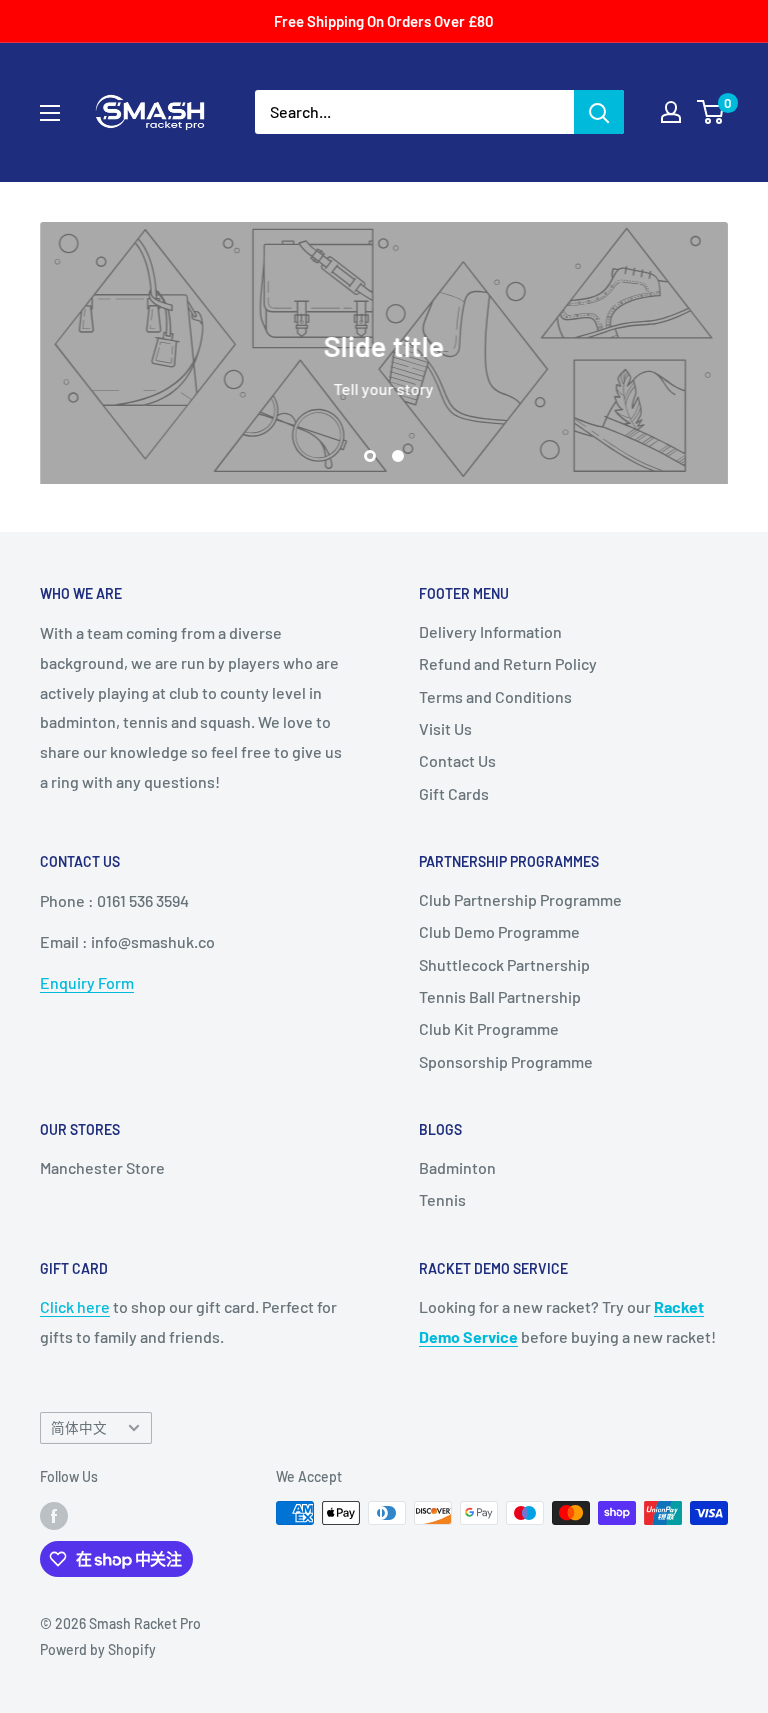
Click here (75, 1306)
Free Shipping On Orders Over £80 (384, 21)
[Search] (599, 112)
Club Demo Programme (499, 931)
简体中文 (79, 1427)
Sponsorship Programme (506, 1061)
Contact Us (457, 760)
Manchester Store (102, 1167)
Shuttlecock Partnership (504, 964)
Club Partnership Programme (520, 899)
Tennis (442, 1199)
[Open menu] (50, 113)
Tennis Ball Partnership (500, 996)
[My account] (671, 112)
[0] (711, 112)
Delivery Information (490, 631)
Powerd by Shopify (98, 1649)
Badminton (457, 1167)
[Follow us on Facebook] (54, 1515)
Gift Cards (454, 793)
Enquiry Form (87, 982)
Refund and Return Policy (508, 663)
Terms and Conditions (495, 696)
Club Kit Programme (489, 1028)
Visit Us (445, 728)
